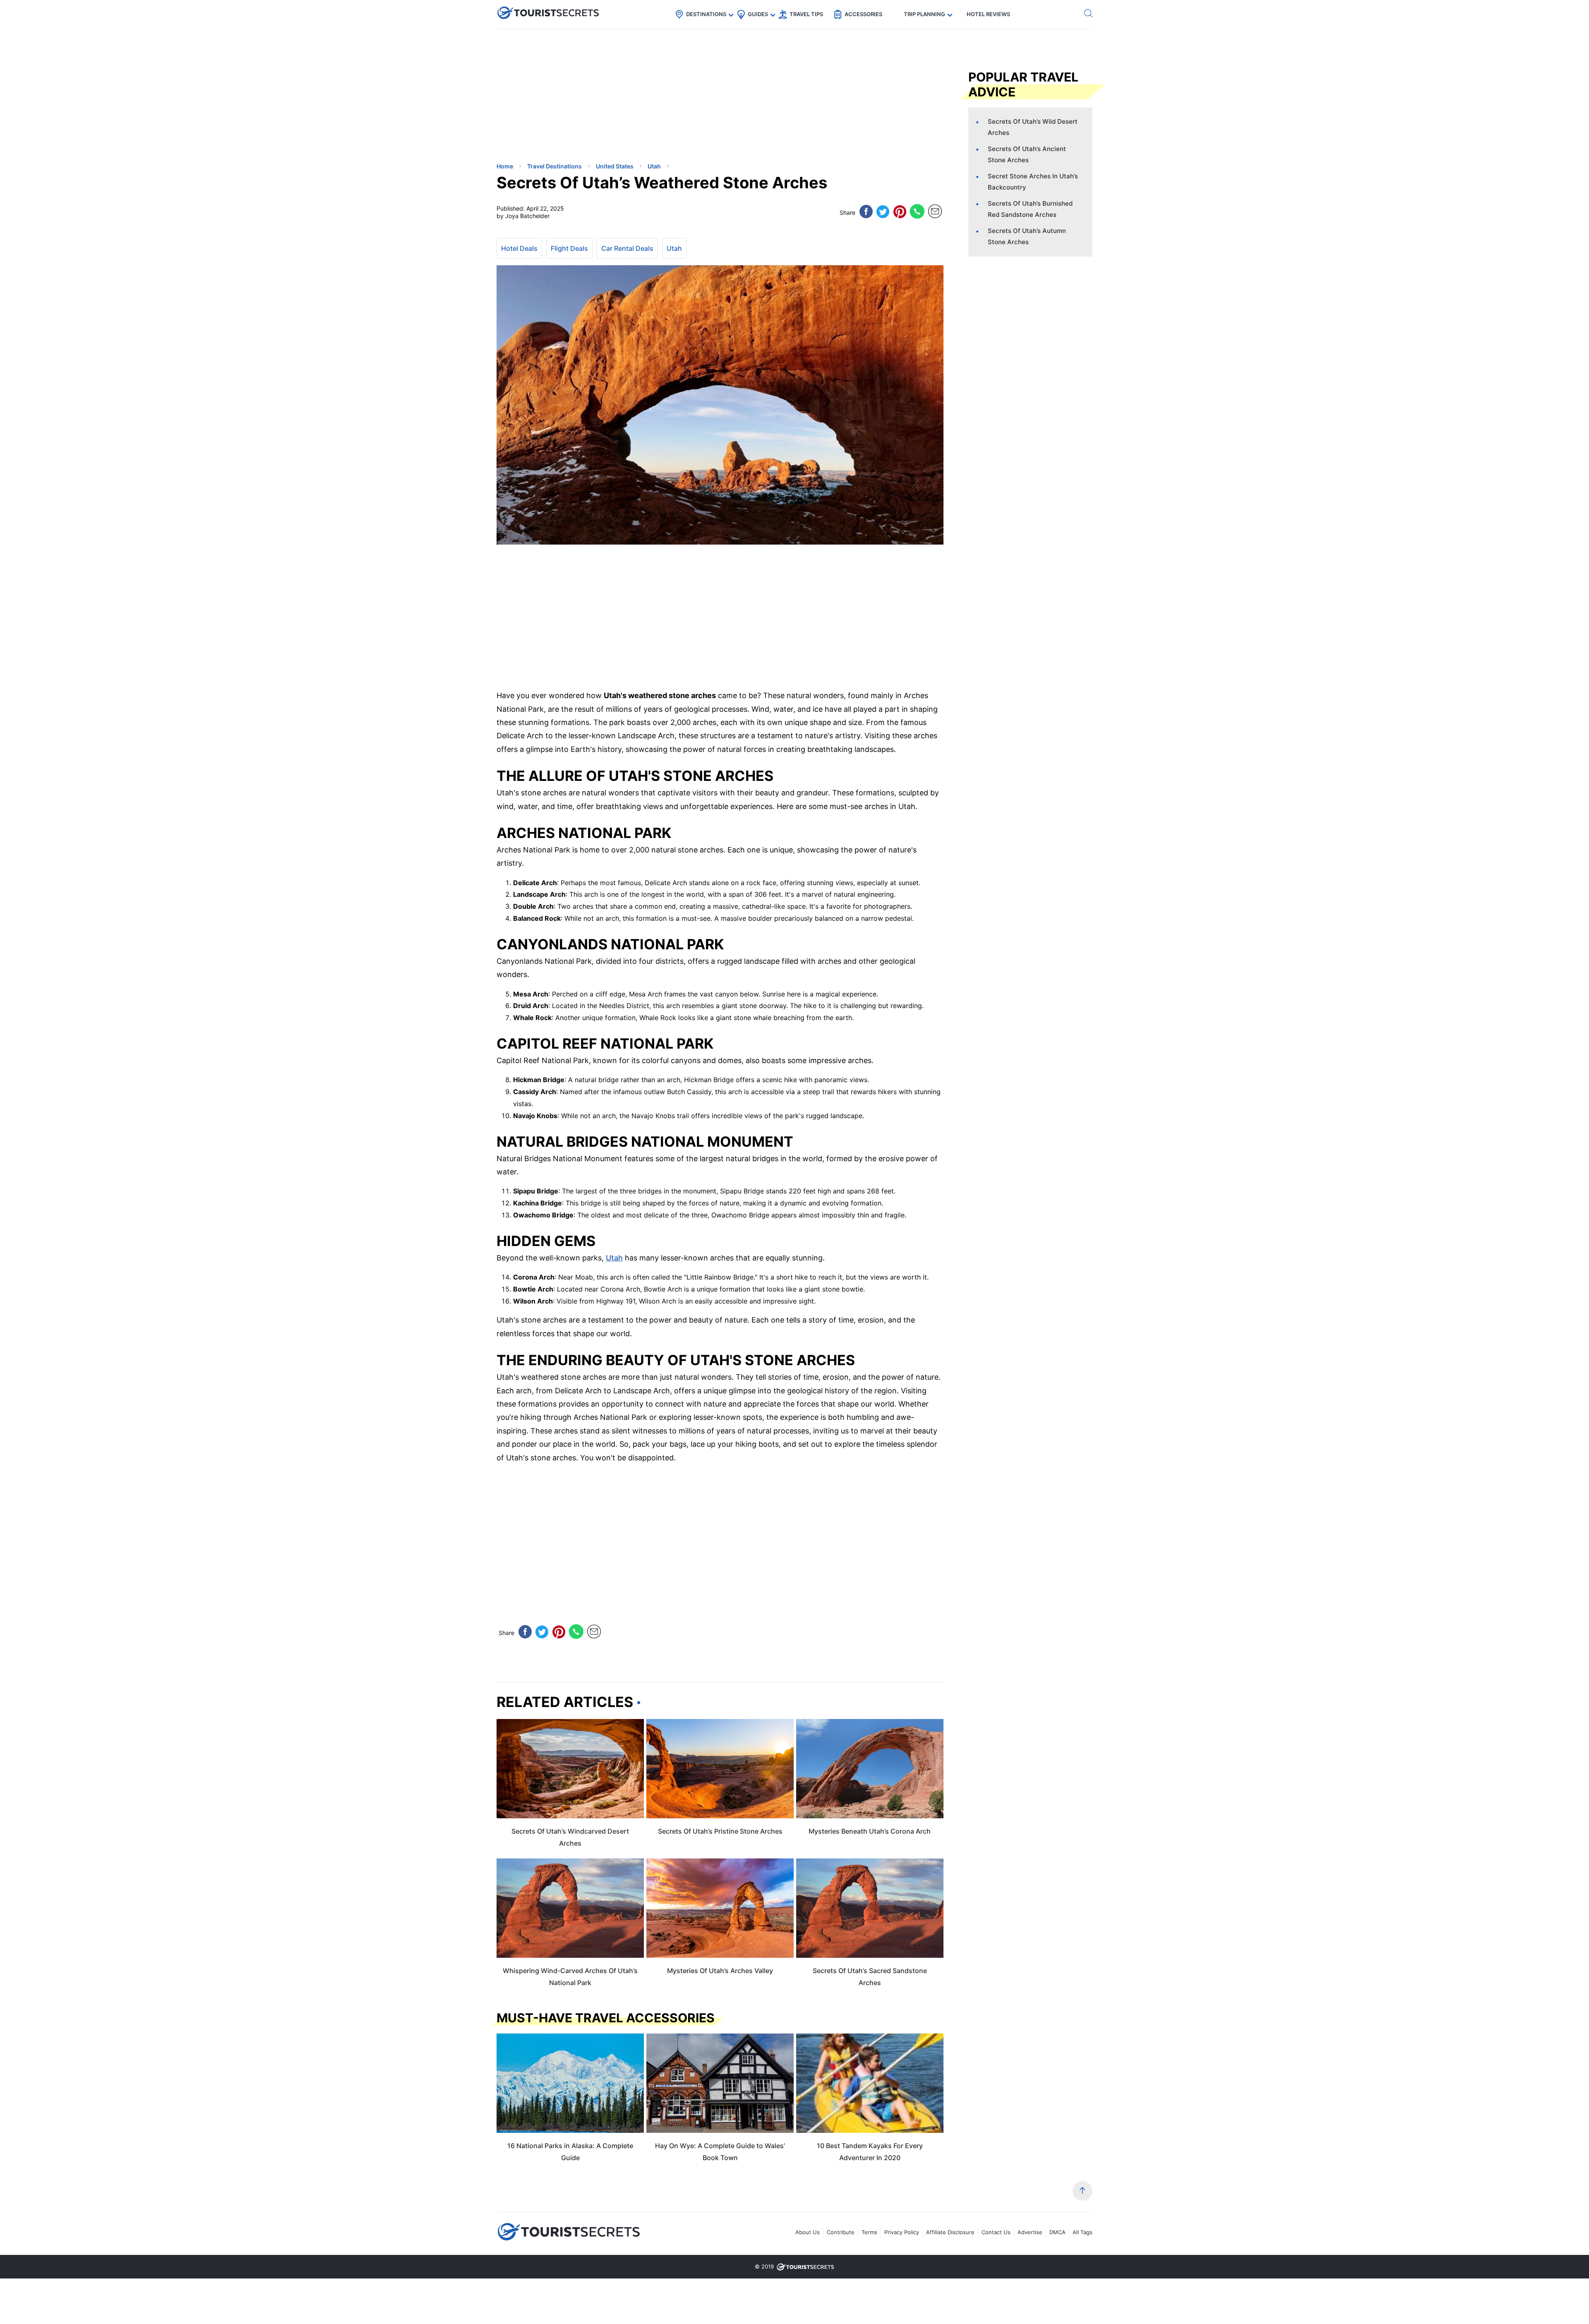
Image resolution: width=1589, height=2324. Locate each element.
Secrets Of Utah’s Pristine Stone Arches (720, 1831)
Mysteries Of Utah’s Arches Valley (720, 1971)
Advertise (1030, 2232)
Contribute (841, 2232)
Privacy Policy (902, 2232)
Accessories (863, 14)
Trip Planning (924, 14)
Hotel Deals (519, 248)
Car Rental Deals (627, 248)
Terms (869, 2232)
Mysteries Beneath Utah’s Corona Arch (870, 1831)
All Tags (1083, 2232)
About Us (808, 2232)
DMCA (1057, 2232)
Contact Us (996, 2232)
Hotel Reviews (988, 14)
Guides (758, 14)
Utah (674, 248)
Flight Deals (569, 248)
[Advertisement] (559, 97)
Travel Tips (806, 14)
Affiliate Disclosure (950, 2232)
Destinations (706, 14)
